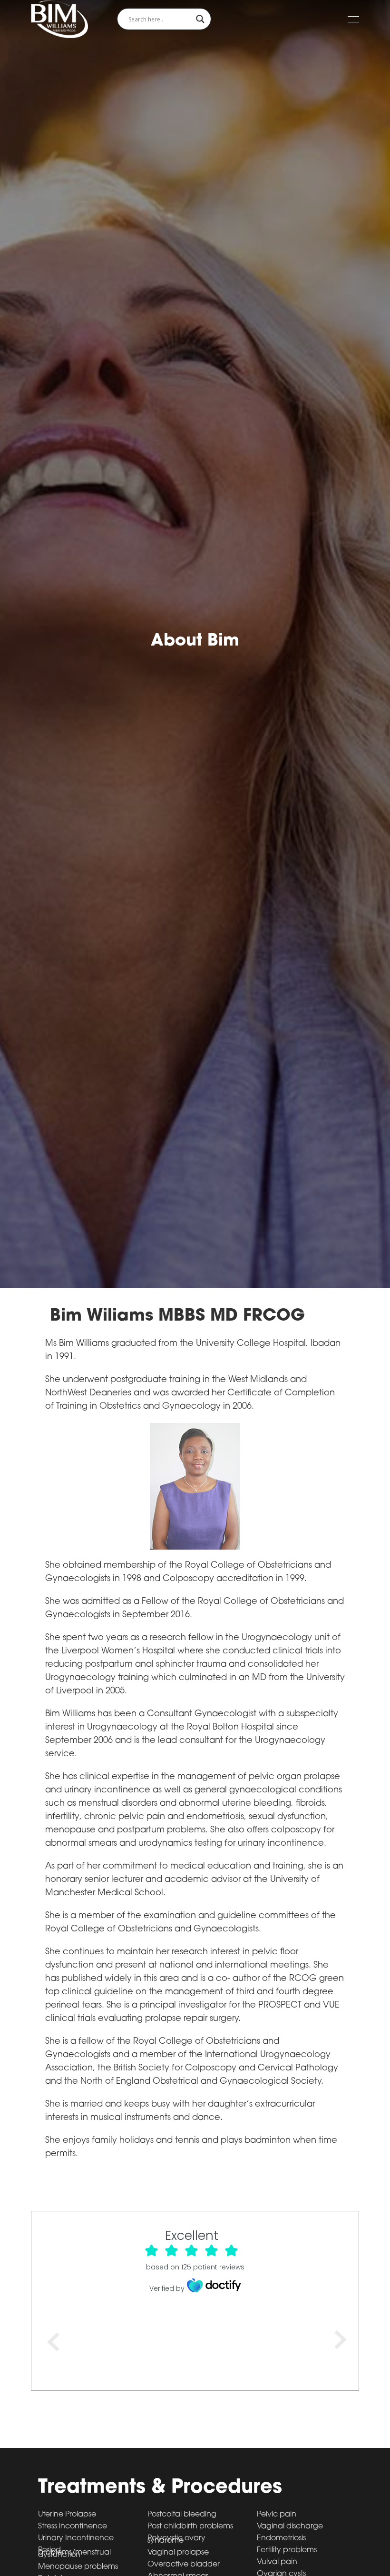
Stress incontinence (73, 2527)
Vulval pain (277, 2562)
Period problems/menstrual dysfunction (74, 2553)
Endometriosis (281, 2539)
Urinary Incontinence (76, 2539)
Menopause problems (78, 2567)
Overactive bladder (184, 2565)
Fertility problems (287, 2551)
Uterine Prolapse (67, 2515)
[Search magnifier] (200, 19)
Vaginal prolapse (178, 2553)
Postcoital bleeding (182, 2515)
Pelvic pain (277, 2515)
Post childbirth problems (190, 2527)
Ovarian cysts (281, 2574)
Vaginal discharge (290, 2527)
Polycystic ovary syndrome (176, 2540)
